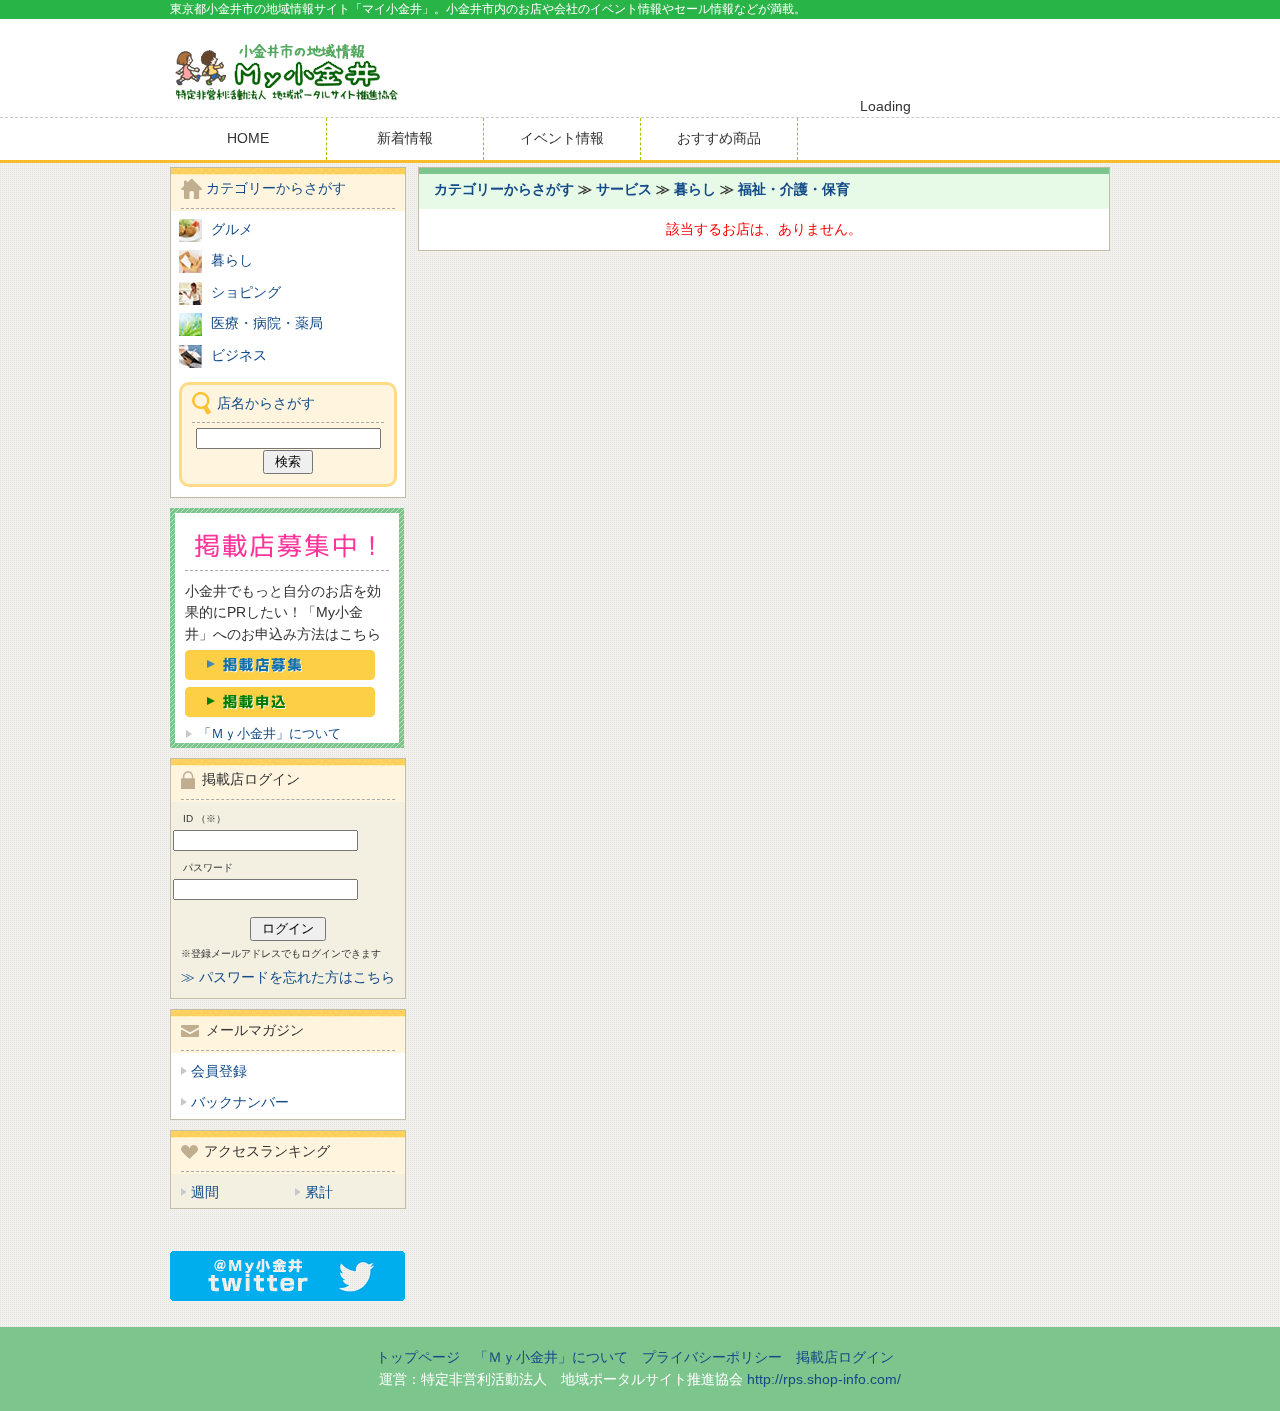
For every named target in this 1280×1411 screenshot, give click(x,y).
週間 (205, 1192)
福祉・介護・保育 (794, 189)
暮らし (695, 189)
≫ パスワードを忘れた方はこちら (288, 977)
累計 (319, 1192)
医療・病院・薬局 (267, 323)
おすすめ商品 (719, 138)
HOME (248, 138)
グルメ (232, 229)
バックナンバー (240, 1102)
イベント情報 (562, 138)
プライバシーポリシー (712, 1357)
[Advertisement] (876, 59)
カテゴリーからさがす (504, 189)
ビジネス (239, 355)
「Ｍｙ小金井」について (269, 733)
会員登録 (219, 1071)
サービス (624, 189)
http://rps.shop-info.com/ (824, 1379)
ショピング (246, 292)
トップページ (418, 1357)
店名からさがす (266, 403)
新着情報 (405, 138)
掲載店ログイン (845, 1357)
